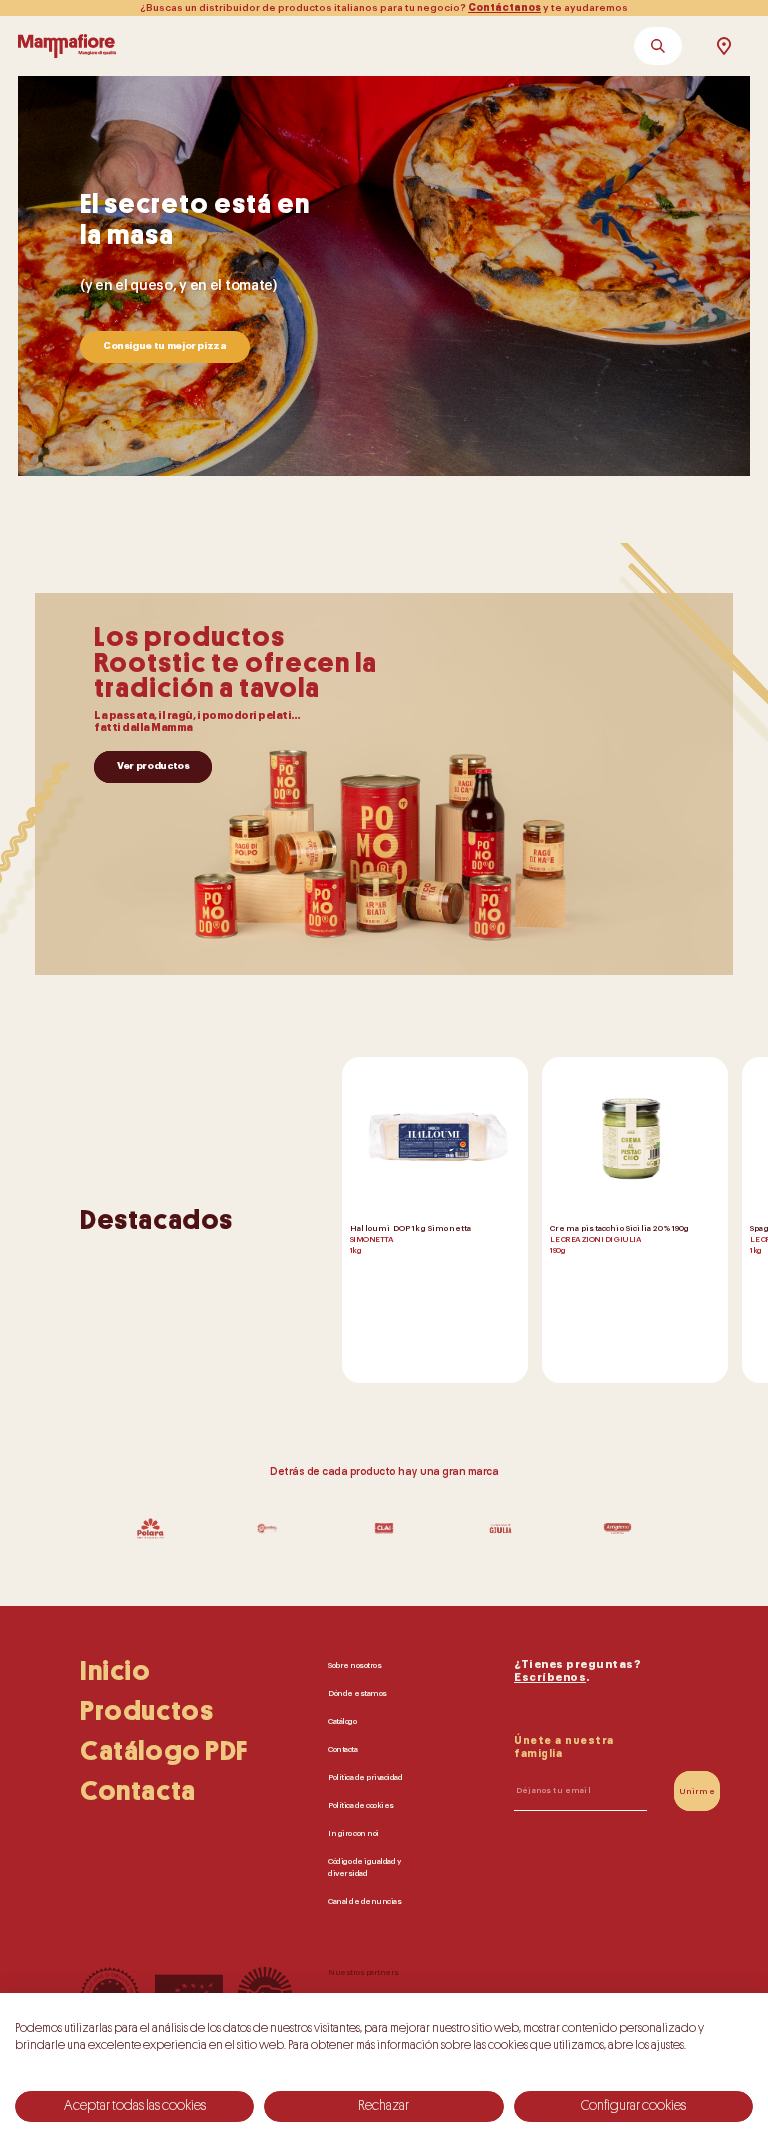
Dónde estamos (357, 1693)
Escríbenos (550, 1677)
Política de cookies (361, 1805)
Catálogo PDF (164, 1751)
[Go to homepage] (67, 46)
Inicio (115, 1671)
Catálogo (342, 1721)
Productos (146, 1711)
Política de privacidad (365, 1777)
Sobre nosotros (354, 1665)
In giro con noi (353, 1833)
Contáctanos (504, 8)
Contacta (138, 1791)
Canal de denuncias (364, 1901)
